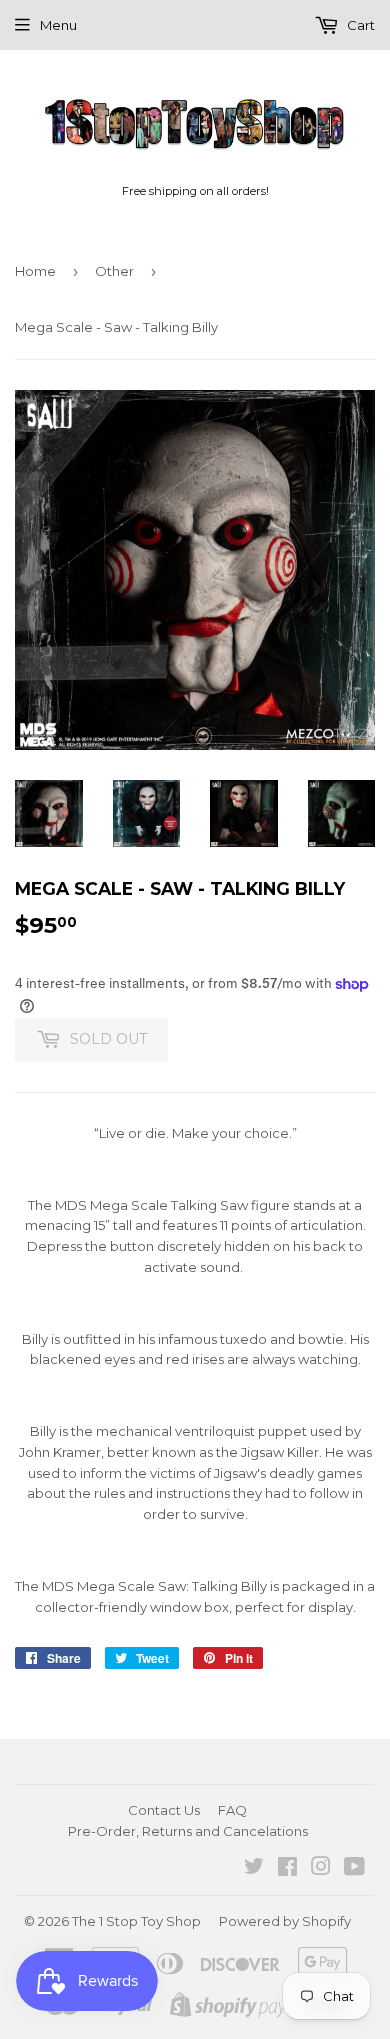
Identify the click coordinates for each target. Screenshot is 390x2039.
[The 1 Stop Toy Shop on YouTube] (354, 1869)
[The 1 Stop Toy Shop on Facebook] (287, 1869)
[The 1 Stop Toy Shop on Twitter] (254, 1869)
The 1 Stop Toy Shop (136, 1921)
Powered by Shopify (285, 1921)
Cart (359, 25)
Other (114, 271)
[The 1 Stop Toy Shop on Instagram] (321, 1869)
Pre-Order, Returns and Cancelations (188, 1831)
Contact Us (164, 1810)
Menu (58, 25)
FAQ (232, 1810)
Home (35, 271)
